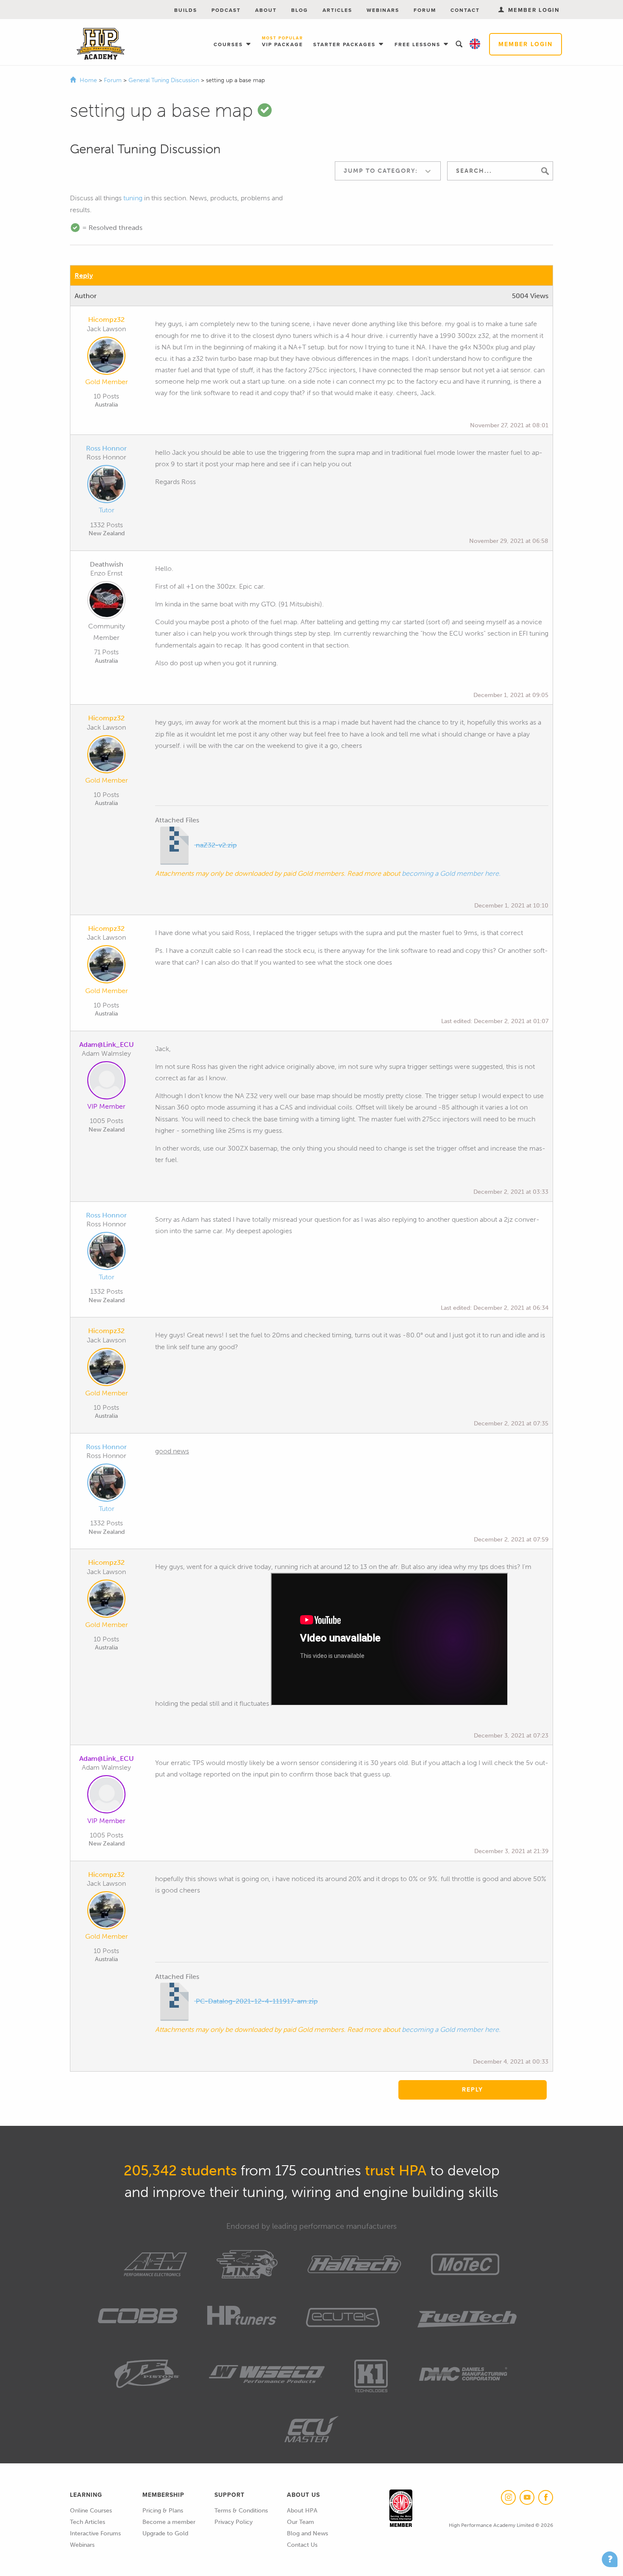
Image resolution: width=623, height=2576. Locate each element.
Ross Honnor (106, 448)
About (266, 10)
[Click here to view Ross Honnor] (106, 486)
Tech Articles (88, 2522)
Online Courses (91, 2511)
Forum (425, 10)
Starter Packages (345, 44)
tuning (133, 198)
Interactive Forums (95, 2533)
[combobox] (388, 171)
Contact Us (302, 2545)
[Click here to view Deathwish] (106, 602)
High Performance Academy (101, 44)
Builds (186, 10)
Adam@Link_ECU (107, 1045)
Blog (300, 10)
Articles (337, 10)
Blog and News (307, 2533)
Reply (84, 275)
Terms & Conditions (241, 2511)
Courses (229, 44)
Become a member (169, 2522)
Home (88, 80)
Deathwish (107, 564)
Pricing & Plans (163, 2511)
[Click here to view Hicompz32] (106, 357)
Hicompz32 (106, 320)
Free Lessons (419, 44)
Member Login (526, 44)
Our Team (300, 2522)
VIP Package (282, 42)
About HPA (302, 2511)
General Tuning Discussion (165, 80)
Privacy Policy (234, 2522)
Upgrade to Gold (165, 2533)
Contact (465, 10)
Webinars (383, 10)
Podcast (226, 10)
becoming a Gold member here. (451, 873)
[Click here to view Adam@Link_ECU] (106, 1082)
